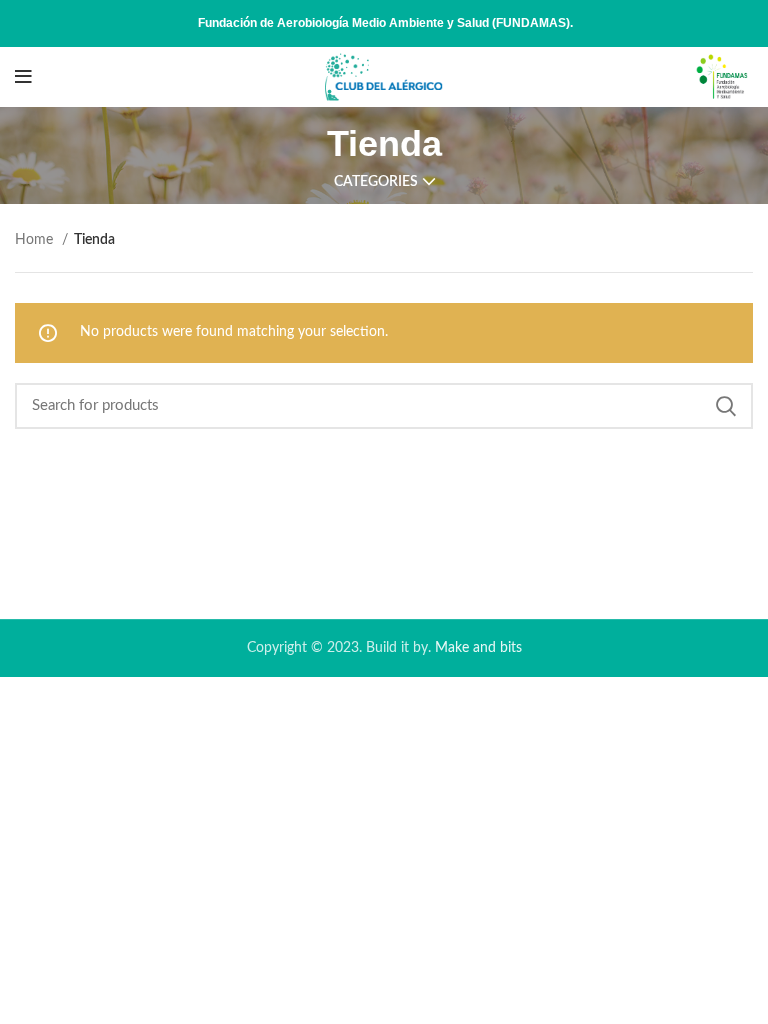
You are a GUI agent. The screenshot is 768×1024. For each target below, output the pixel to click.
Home (36, 240)
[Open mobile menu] (23, 77)
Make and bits (478, 648)
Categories (376, 182)
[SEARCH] (726, 406)
